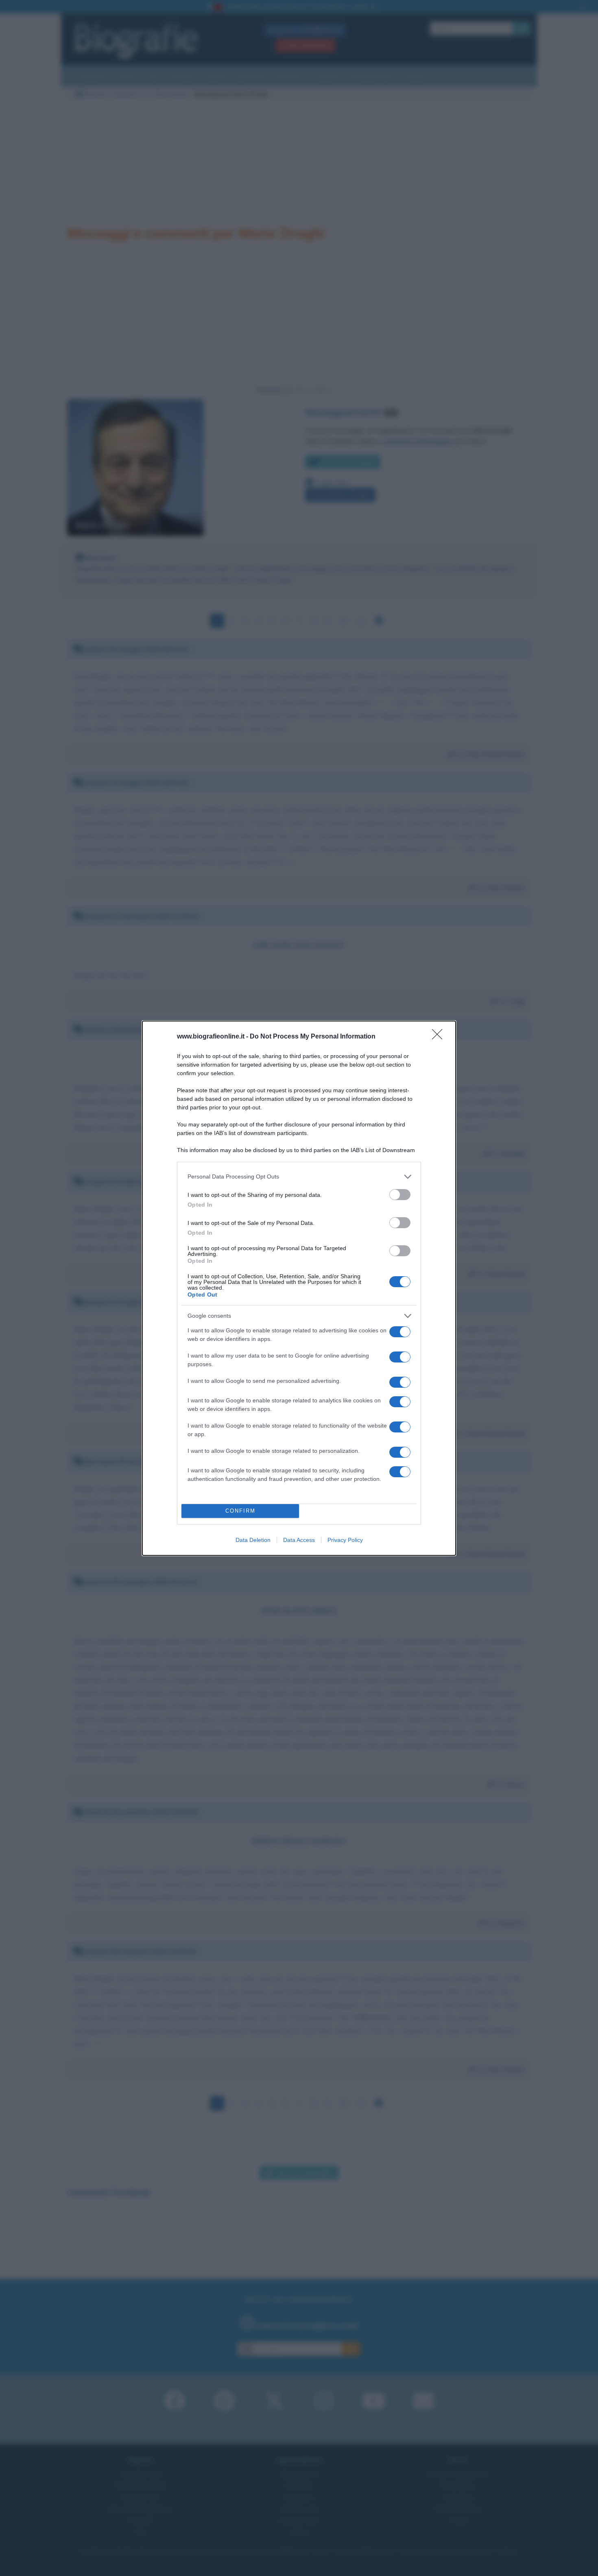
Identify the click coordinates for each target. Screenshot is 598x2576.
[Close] (440, 1037)
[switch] (400, 1195)
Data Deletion (253, 1540)
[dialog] (299, 1288)
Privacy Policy (345, 1540)
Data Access (299, 1540)
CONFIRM (240, 1511)
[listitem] (299, 1177)
